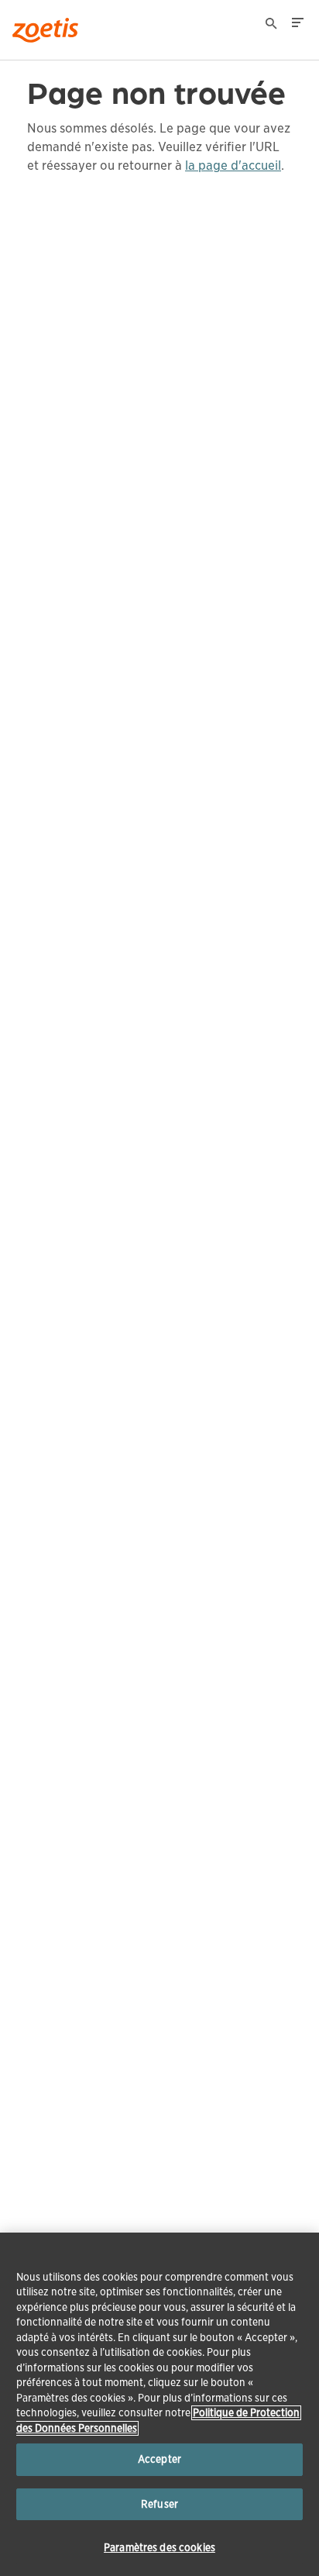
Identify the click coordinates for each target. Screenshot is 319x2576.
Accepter (159, 2459)
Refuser (159, 2504)
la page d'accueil (233, 166)
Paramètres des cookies (159, 2548)
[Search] (272, 26)
